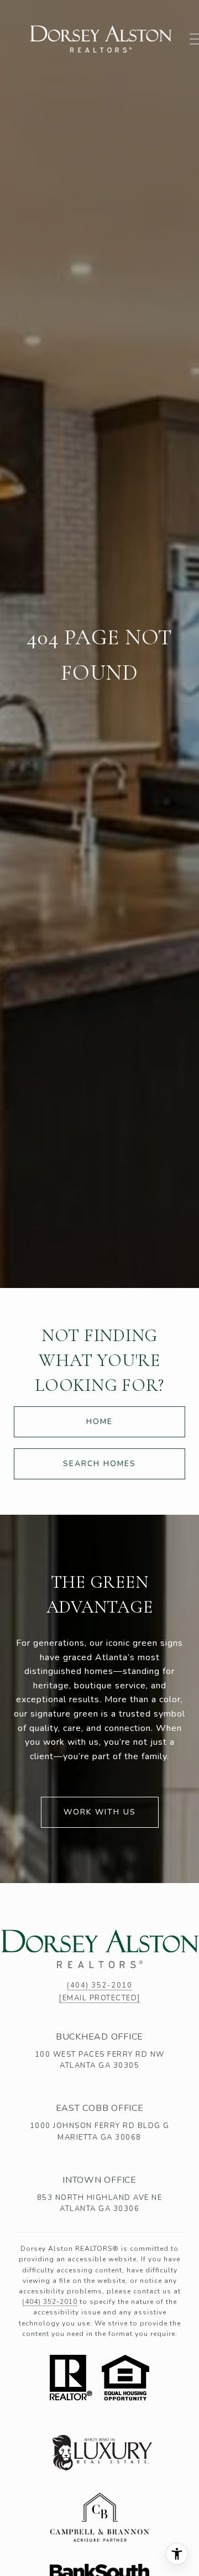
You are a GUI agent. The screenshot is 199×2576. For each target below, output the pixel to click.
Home (99, 1422)
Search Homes (99, 1464)
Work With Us (100, 1812)
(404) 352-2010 (99, 1985)
